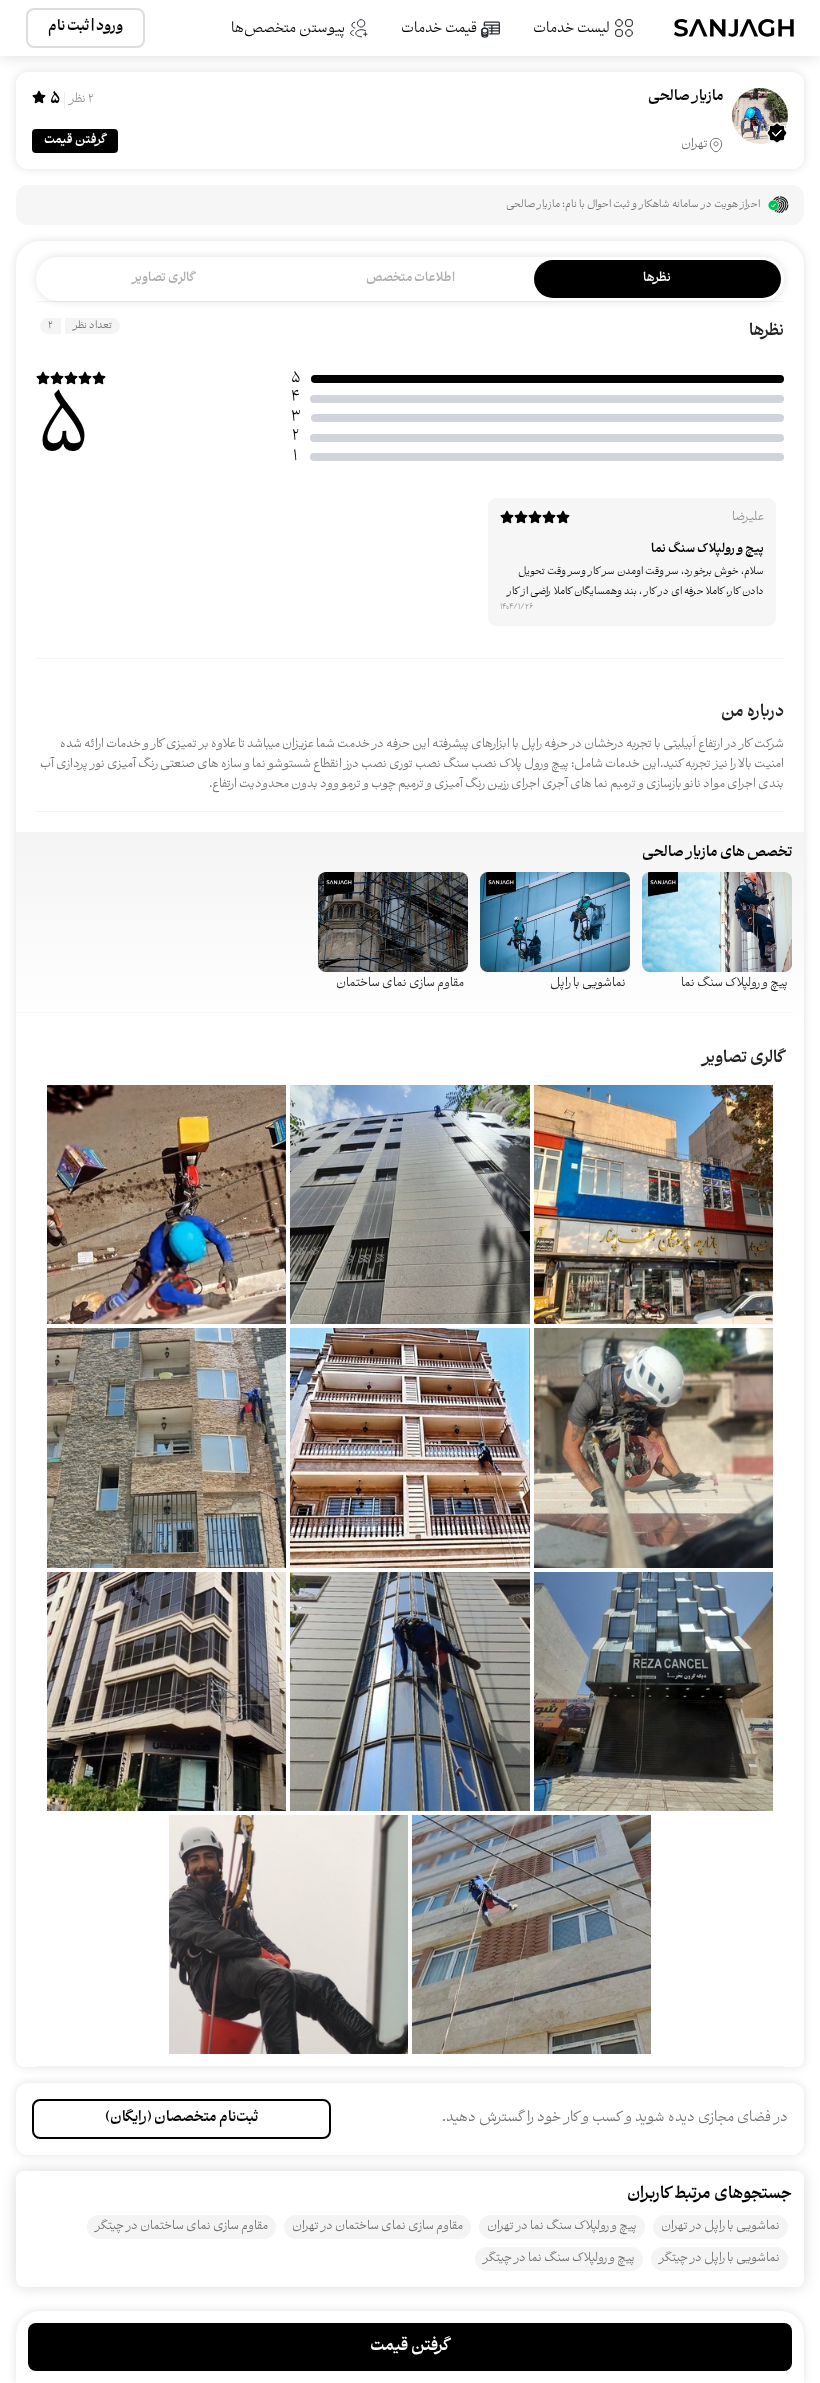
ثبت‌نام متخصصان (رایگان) (181, 2118)
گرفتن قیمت (75, 140)
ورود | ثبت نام (85, 27)
